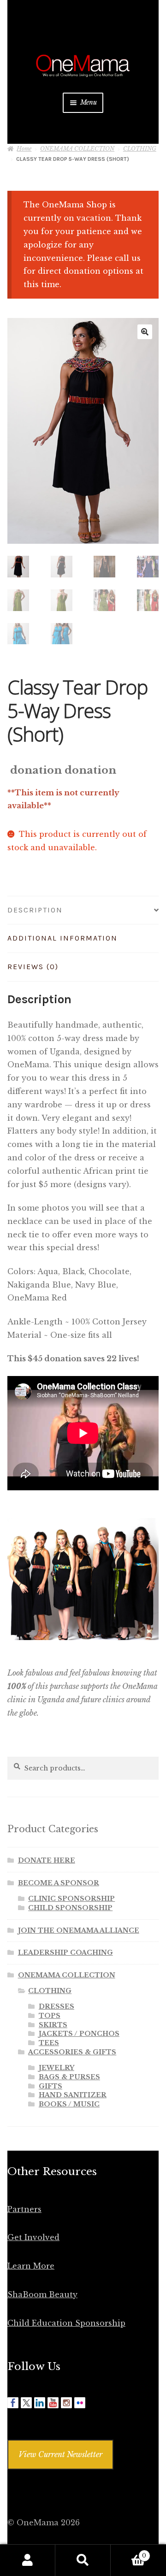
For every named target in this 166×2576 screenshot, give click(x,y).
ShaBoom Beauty (42, 2294)
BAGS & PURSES (69, 2077)
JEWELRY (56, 2068)
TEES (49, 2043)
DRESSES (56, 2006)
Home (24, 149)
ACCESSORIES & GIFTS (72, 2052)
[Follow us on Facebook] (13, 2403)
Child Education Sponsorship (66, 2323)
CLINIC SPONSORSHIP (71, 1899)
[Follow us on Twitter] (26, 2403)
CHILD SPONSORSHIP (70, 1908)
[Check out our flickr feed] (80, 2403)
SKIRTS (53, 2025)
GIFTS (50, 2086)
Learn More (31, 2266)
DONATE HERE (47, 1860)
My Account (28, 2560)
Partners (24, 2209)
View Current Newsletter (60, 2454)
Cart (128, 2553)
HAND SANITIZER (73, 2095)
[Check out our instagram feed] (66, 2403)
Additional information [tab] (62, 938)
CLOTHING (140, 149)
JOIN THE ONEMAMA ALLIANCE (79, 1930)
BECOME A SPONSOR (59, 1883)
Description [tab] (35, 910)
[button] (145, 332)
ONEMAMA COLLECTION (77, 149)
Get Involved (33, 2237)
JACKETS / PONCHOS (79, 2034)
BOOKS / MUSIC (69, 2104)
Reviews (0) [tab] (33, 967)
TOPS (50, 2016)
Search (83, 2560)
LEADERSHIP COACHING (65, 1953)
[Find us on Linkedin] (40, 2403)
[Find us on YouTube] (53, 2403)
